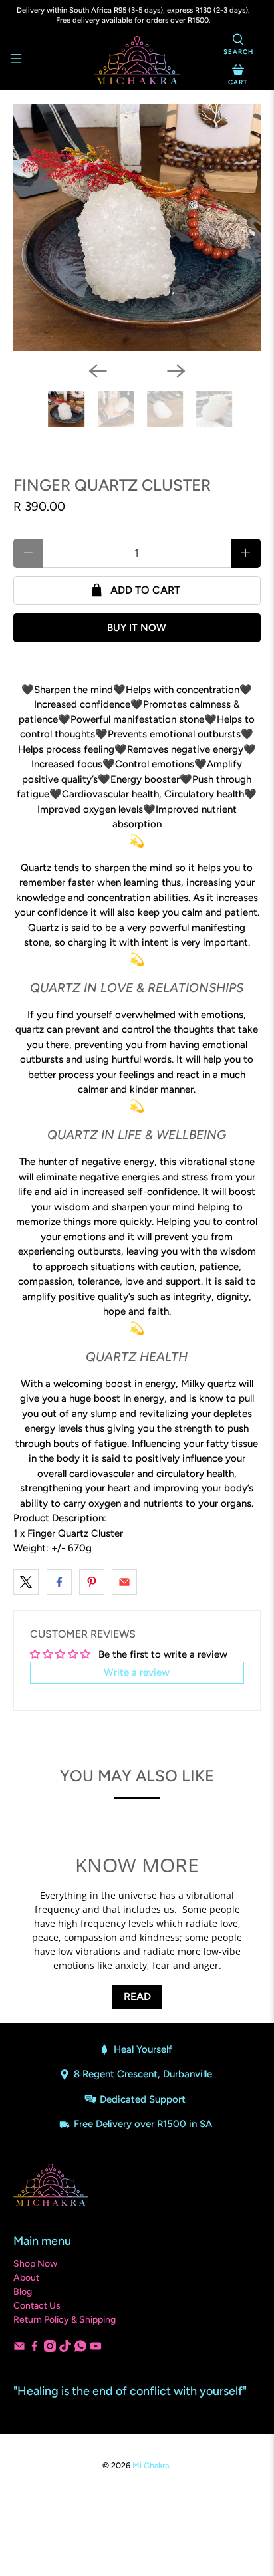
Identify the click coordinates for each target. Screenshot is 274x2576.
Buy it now (137, 628)
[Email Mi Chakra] (19, 2349)
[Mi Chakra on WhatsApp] (80, 2349)
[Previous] (98, 371)
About (26, 2278)
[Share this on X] (26, 1582)
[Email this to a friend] (124, 1582)
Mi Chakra (151, 2465)
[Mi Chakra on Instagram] (50, 2349)
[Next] (176, 371)
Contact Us (37, 2306)
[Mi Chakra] (137, 60)
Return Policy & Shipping (65, 2320)
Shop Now (35, 2264)
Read (137, 1996)
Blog (23, 2292)
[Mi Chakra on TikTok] (65, 2349)
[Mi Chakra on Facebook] (35, 2349)
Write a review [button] (137, 1672)
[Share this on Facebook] (59, 1582)
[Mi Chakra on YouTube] (96, 2349)
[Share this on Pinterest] (92, 1582)
